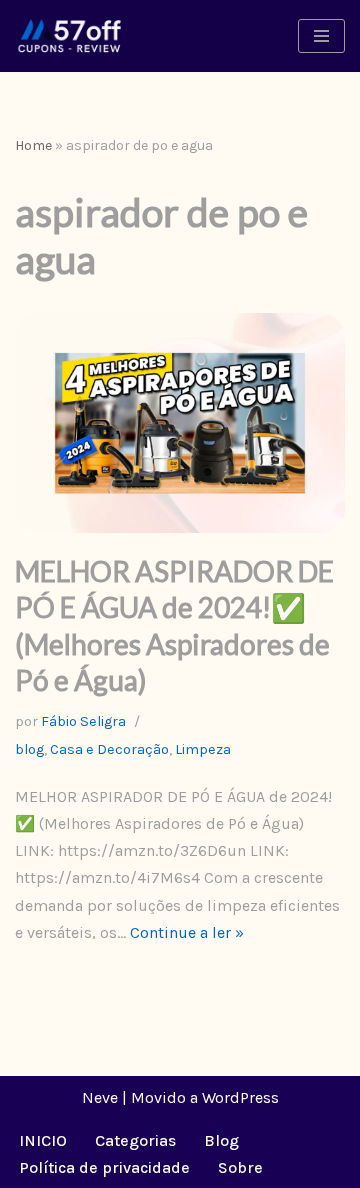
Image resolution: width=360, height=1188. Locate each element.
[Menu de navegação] (321, 36)
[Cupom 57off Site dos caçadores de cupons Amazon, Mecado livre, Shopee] (70, 36)
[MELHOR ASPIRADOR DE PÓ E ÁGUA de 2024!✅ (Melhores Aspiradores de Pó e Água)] (180, 423)
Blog (221, 1140)
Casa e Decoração (109, 749)
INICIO (43, 1140)
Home (33, 145)
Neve (100, 1097)
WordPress (240, 1097)
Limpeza (203, 749)
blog (29, 749)
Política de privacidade (104, 1167)
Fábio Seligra (83, 721)
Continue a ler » (187, 932)
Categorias (135, 1140)
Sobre (240, 1167)
